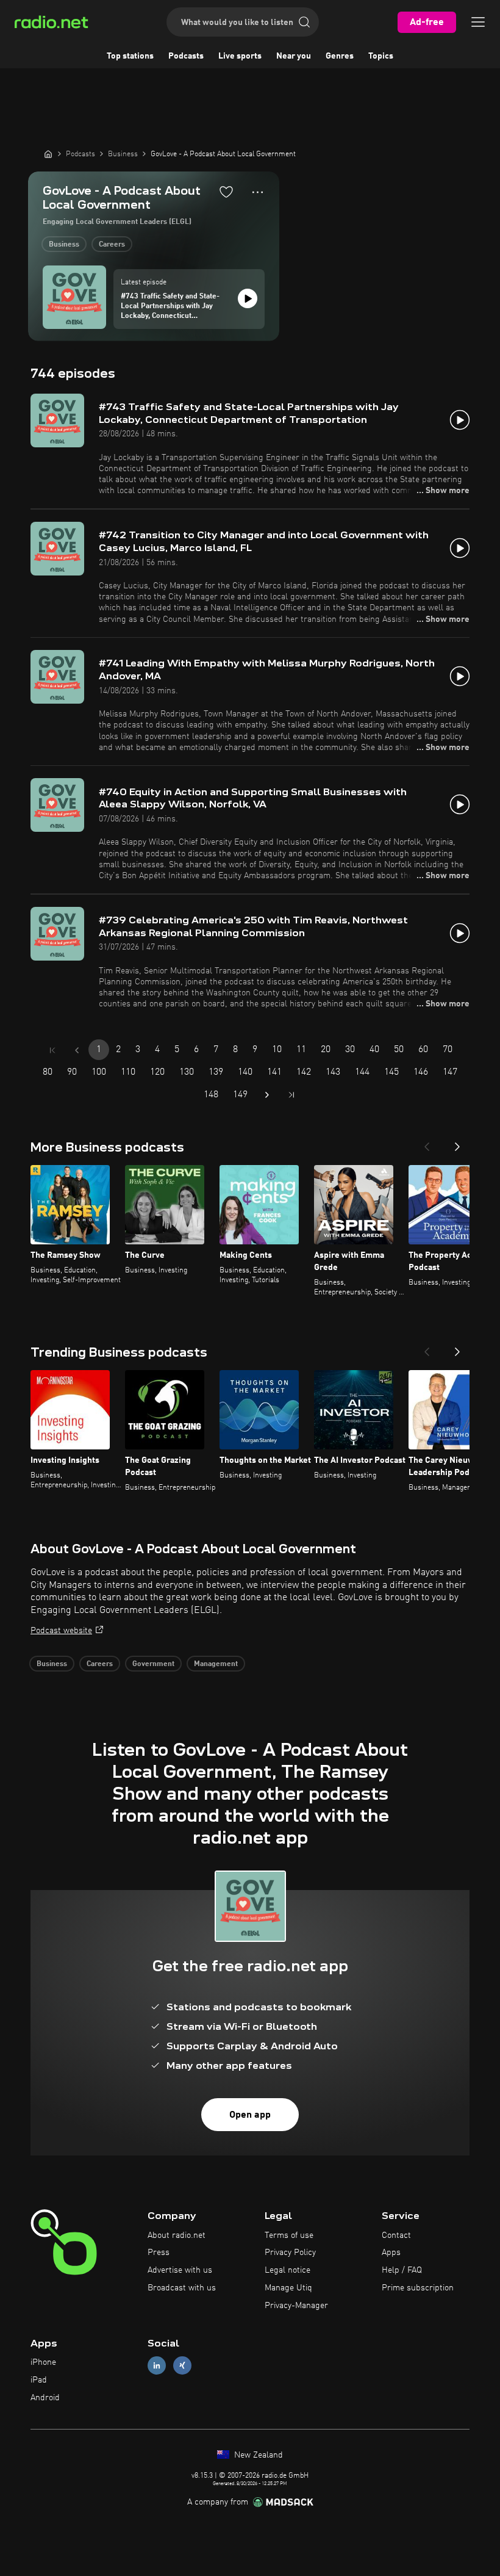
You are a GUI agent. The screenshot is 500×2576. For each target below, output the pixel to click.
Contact (396, 2235)
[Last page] (291, 1095)
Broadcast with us (182, 2288)
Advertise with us (180, 2270)
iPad (39, 2380)
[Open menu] (478, 22)
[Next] (457, 1143)
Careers (112, 245)
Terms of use (289, 2235)
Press (159, 2253)
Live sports (240, 56)
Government (153, 1664)
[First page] (52, 1050)
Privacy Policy (290, 2253)
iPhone (43, 2362)
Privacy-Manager (296, 2306)
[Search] (304, 22)
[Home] (48, 154)
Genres (340, 56)
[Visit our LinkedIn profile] (157, 2366)
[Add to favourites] (226, 192)
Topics (381, 56)
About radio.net (177, 2235)
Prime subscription (418, 2288)
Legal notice (287, 2270)
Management (216, 1664)
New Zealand (257, 2455)
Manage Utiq (288, 2288)
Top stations (130, 56)
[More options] (258, 192)
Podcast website (61, 1631)
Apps (391, 2253)
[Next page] (267, 1095)
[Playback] (248, 298)
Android (45, 2398)
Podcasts (186, 56)
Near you (294, 56)
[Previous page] (77, 1050)
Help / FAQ (402, 2270)
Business (64, 245)
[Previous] (427, 1143)
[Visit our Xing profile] (182, 2366)
